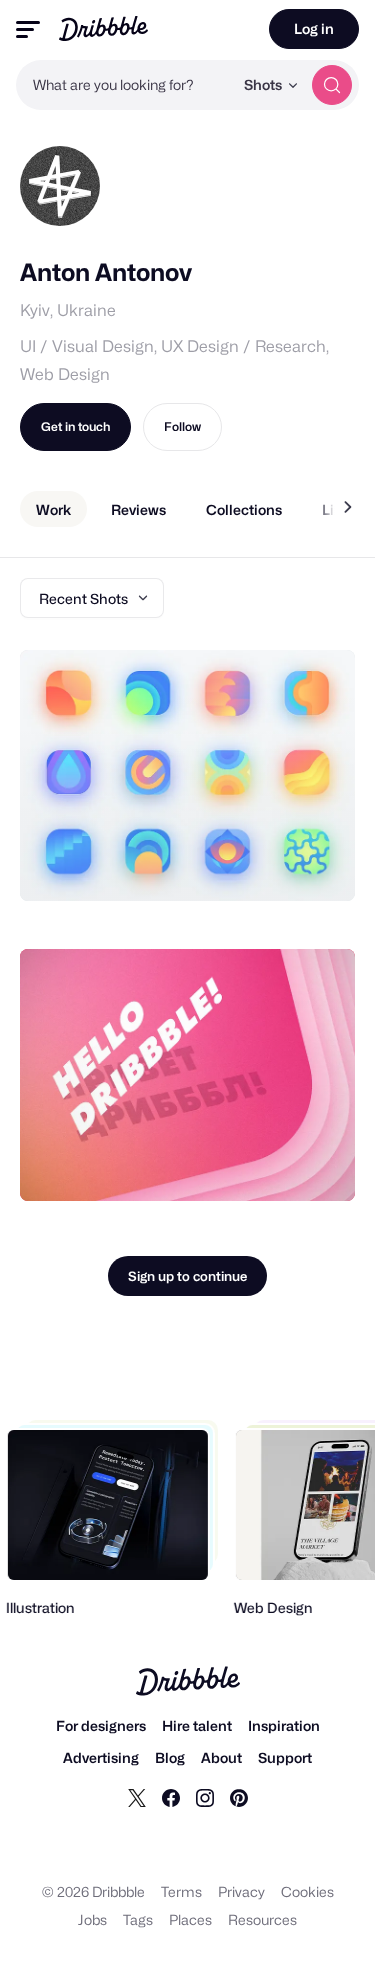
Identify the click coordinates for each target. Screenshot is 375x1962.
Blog (170, 1757)
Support (285, 1757)
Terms (181, 1891)
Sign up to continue (187, 1276)
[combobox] (124, 85)
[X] (137, 1797)
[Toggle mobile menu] (28, 29)
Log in (314, 28)
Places (190, 1919)
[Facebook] (171, 1797)
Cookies (307, 1891)
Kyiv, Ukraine (68, 310)
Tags (138, 1919)
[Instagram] (205, 1797)
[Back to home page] (103, 28)
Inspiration (284, 1725)
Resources (262, 1919)
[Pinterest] (239, 1797)
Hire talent (197, 1725)
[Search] (332, 85)
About (221, 1757)
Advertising (101, 1757)
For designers (101, 1725)
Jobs (92, 1919)
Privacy (241, 1891)
